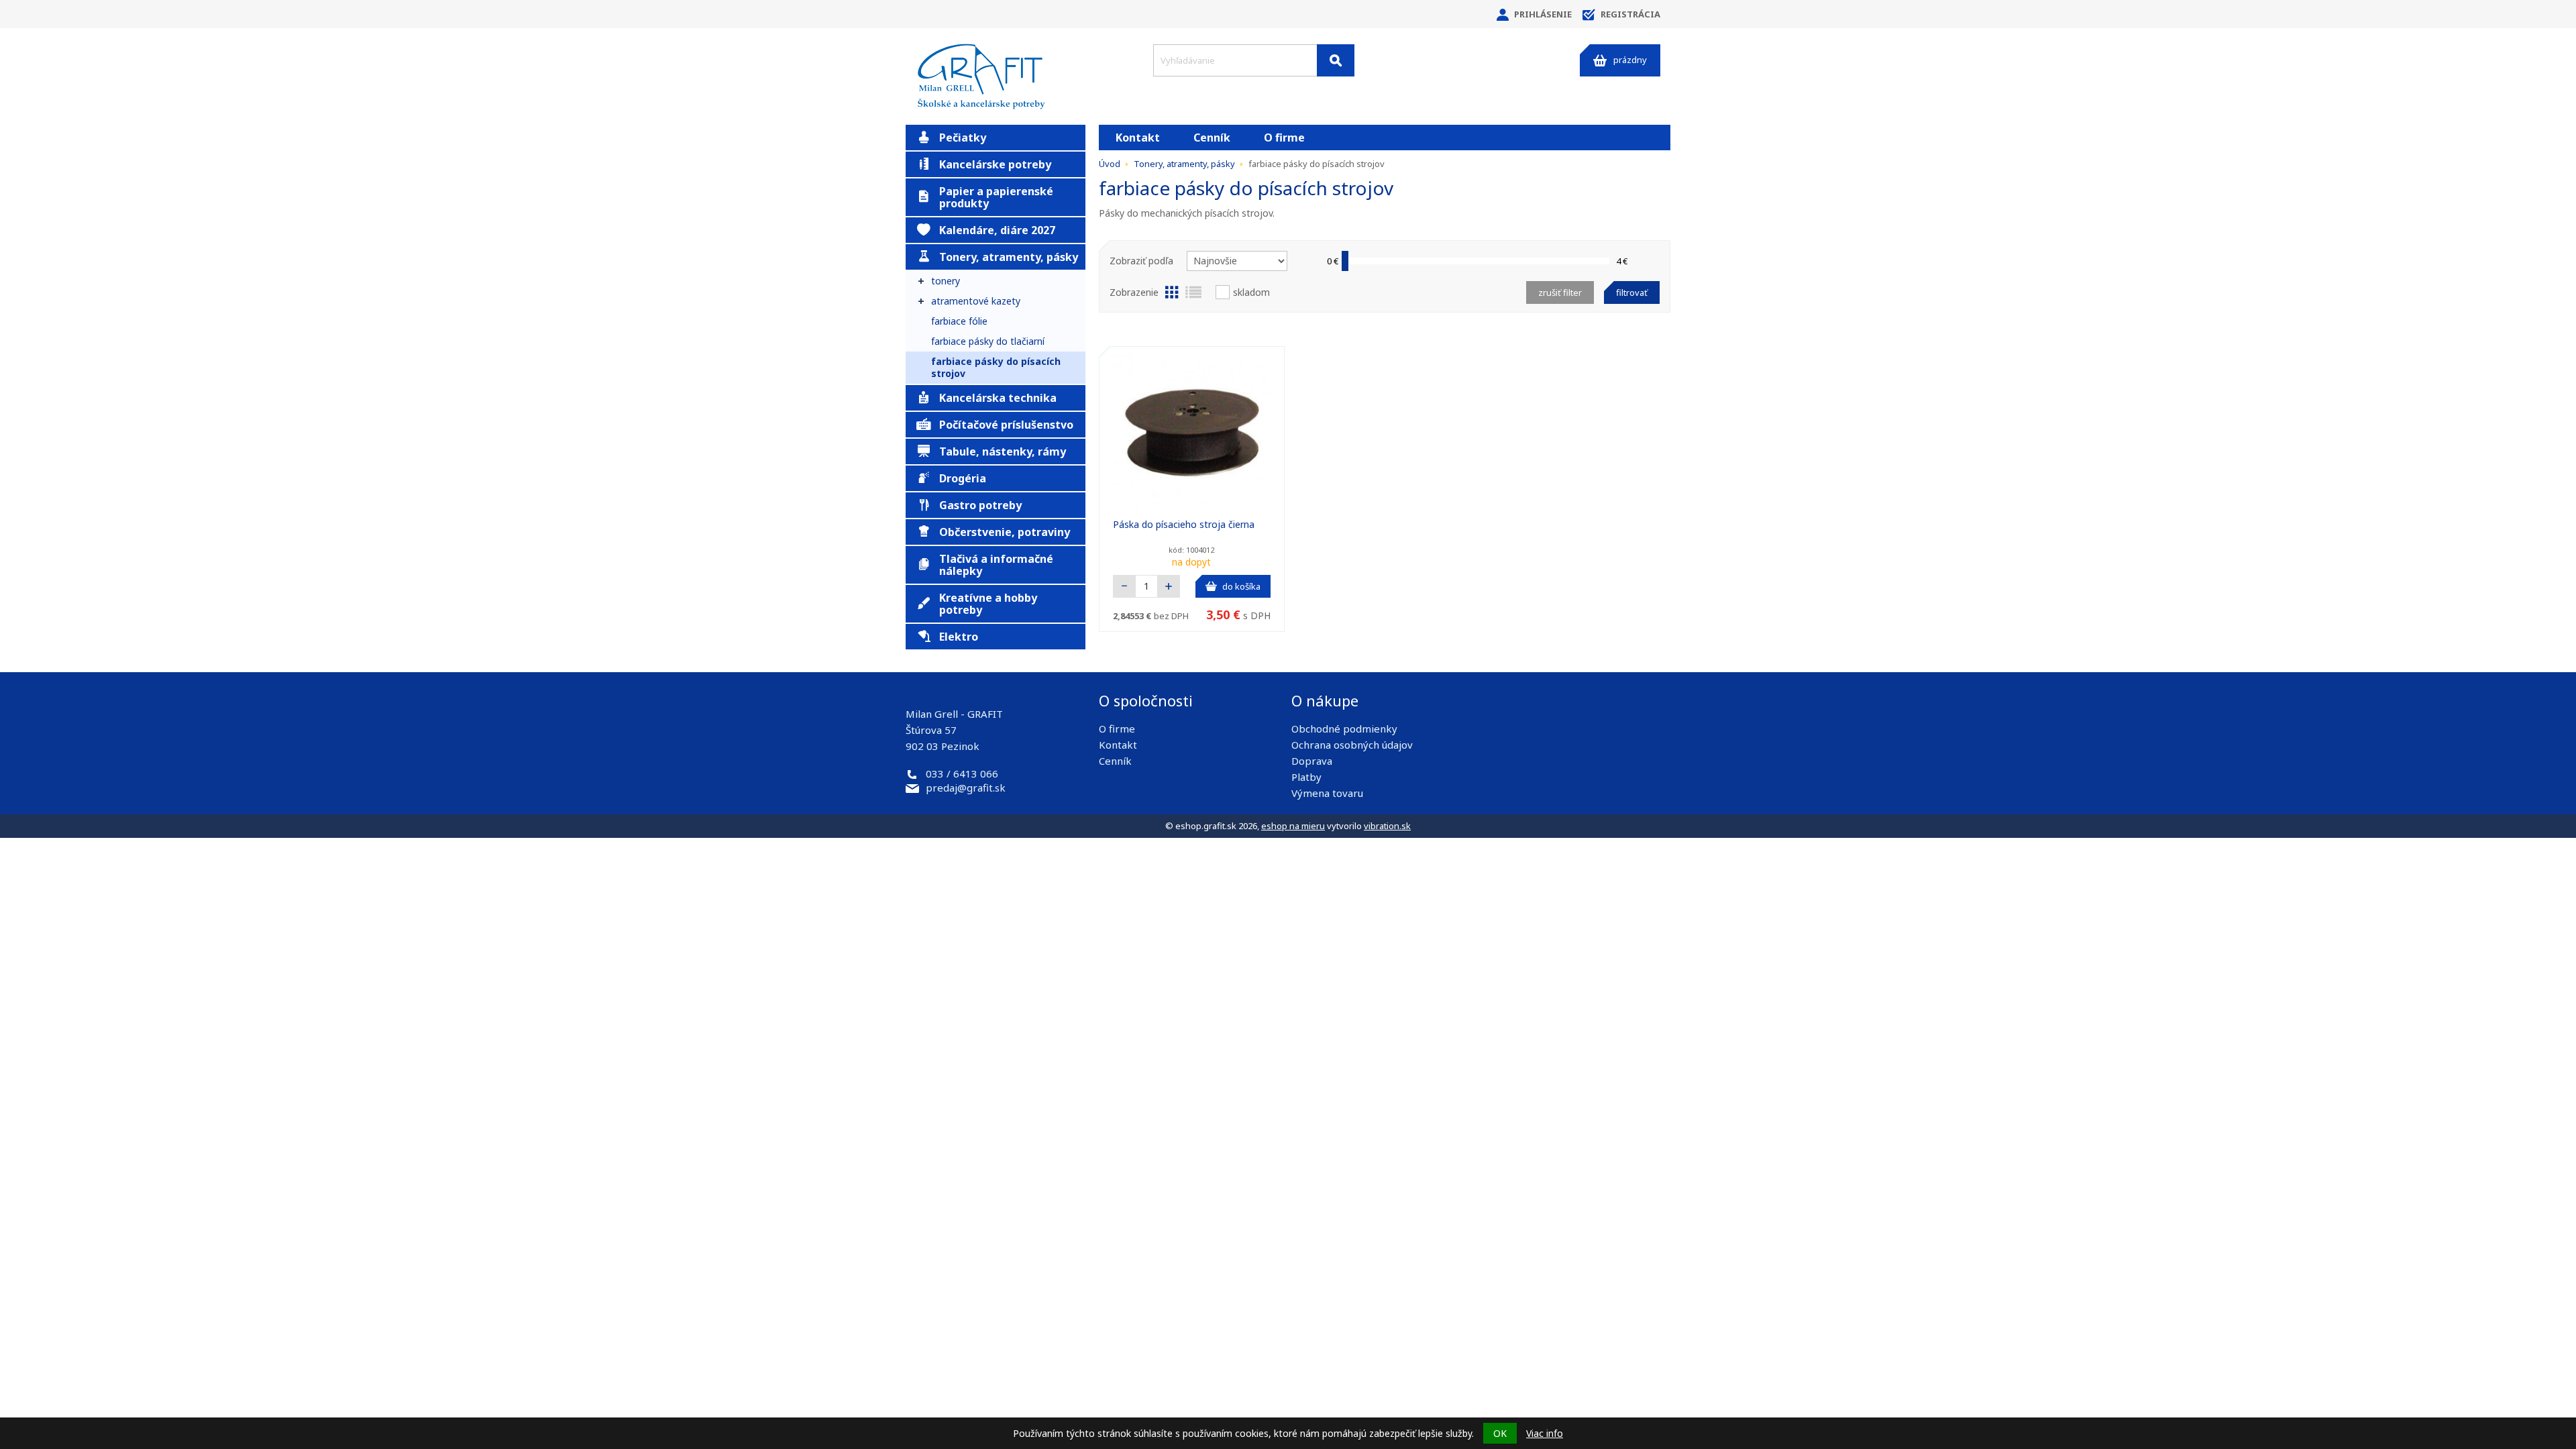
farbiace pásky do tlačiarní (988, 341)
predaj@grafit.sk (966, 788)
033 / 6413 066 (962, 773)
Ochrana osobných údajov (1352, 745)
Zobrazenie (1134, 292)
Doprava (1312, 761)
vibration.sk (1387, 826)
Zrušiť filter (1560, 292)
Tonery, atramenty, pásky (1009, 257)
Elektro (959, 637)
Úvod (1110, 164)
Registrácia (1630, 14)
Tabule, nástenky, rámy (1003, 451)
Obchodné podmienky (1344, 729)
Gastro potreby (980, 505)
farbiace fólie (959, 321)
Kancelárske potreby (995, 164)
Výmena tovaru (1327, 793)
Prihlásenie (1543, 14)
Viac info (1545, 1433)
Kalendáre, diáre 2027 (997, 230)
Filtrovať (1632, 292)
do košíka (1241, 586)
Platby (1306, 777)
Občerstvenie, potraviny (1005, 532)
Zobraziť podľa (1141, 261)
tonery (946, 281)
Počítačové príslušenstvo (1006, 425)
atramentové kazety (976, 301)
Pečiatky (963, 138)
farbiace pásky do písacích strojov (996, 367)
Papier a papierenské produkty (996, 197)
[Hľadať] (1336, 60)
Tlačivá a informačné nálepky (996, 565)
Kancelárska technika (998, 398)
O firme (1284, 138)
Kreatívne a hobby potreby (988, 604)
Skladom (1251, 292)
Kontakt (1138, 138)
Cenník (1212, 138)
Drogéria (963, 478)
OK (1500, 1433)
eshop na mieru (1293, 826)
